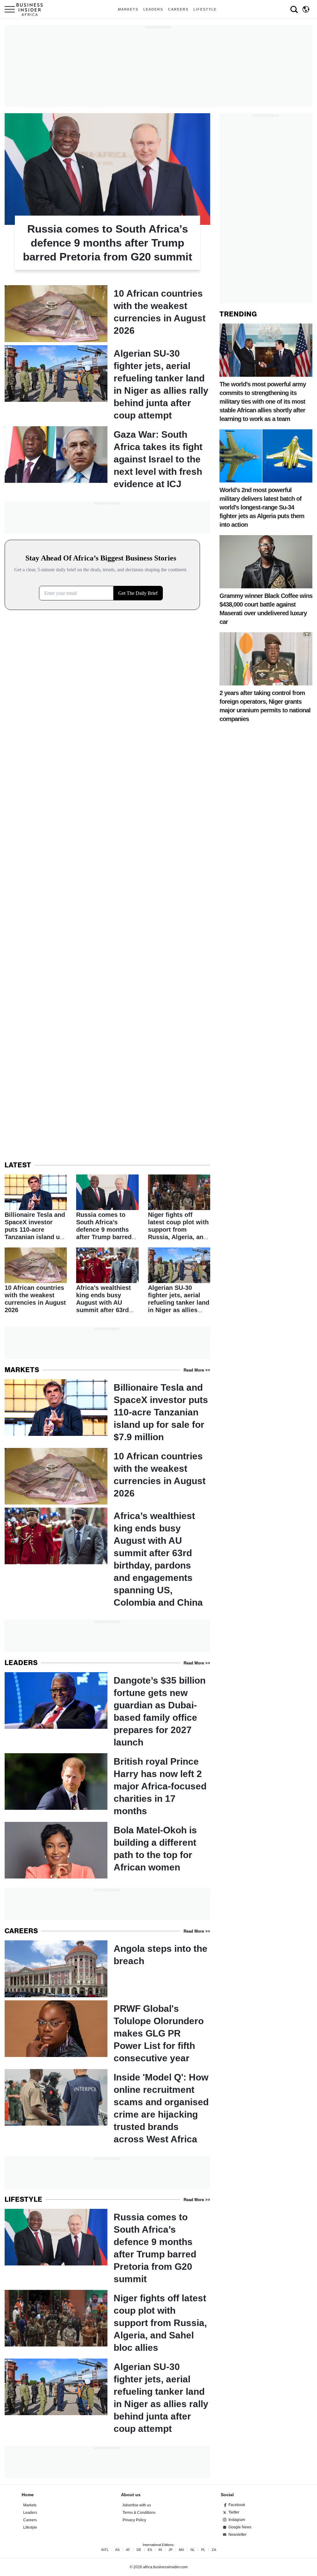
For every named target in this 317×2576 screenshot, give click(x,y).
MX (181, 2550)
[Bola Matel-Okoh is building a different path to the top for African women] (107, 1850)
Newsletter (237, 2535)
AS (117, 2550)
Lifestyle (205, 9)
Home (28, 2495)
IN (160, 2550)
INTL (105, 2550)
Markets (128, 9)
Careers (178, 9)
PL (203, 2550)
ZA (214, 2550)
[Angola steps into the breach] (107, 1969)
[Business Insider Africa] (32, 9)
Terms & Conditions (139, 2513)
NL (193, 2550)
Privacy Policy (134, 2520)
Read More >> (197, 1370)
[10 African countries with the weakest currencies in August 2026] (107, 313)
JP (170, 2550)
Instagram (237, 2520)
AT (128, 2550)
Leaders (153, 9)
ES (150, 2550)
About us (131, 2495)
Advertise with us (137, 2505)
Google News (240, 2527)
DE (139, 2550)
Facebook (237, 2505)
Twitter (234, 2512)
